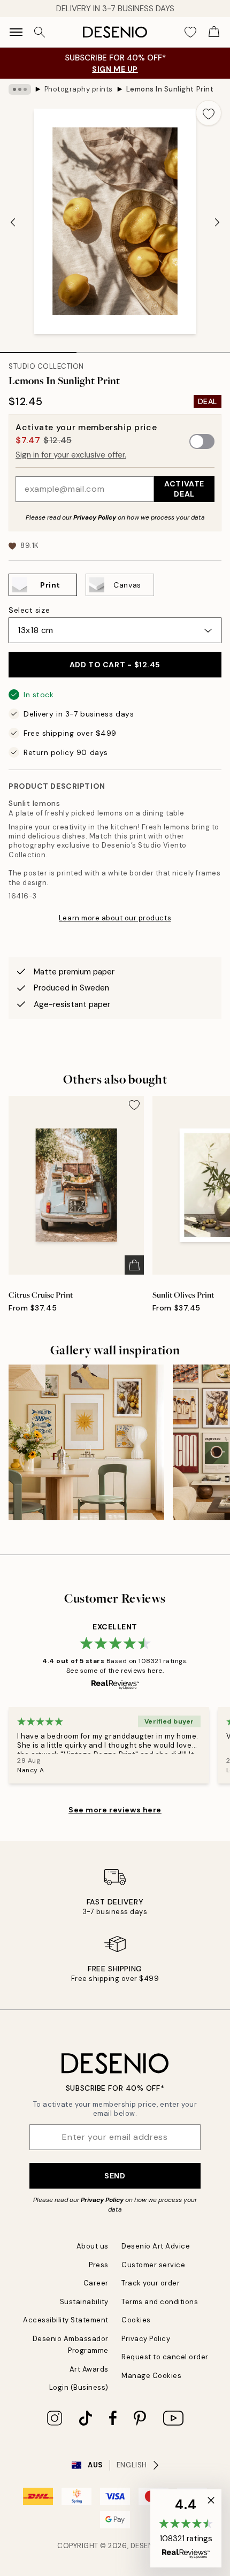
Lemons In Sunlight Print (170, 89)
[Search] (40, 32)
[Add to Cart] (134, 1265)
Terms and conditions (160, 2302)
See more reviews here (115, 1810)
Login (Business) (79, 2387)
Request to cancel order (165, 2357)
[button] (186, 2528)
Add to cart (115, 665)
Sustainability (84, 2302)
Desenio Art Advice (156, 2246)
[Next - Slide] (217, 222)
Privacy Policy (95, 517)
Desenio (146, 2546)
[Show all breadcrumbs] (20, 89)
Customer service (153, 2265)
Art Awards (89, 2369)
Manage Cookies (151, 2376)
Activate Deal (184, 489)
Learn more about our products (115, 918)
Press (99, 2265)
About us (93, 2246)
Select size (29, 610)
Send (115, 2176)
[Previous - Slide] (13, 222)
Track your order (151, 2283)
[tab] (38, 349)
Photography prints (79, 89)
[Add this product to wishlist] (209, 113)
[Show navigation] (16, 32)
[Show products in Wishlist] (190, 32)
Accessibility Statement (66, 2320)
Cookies (136, 2320)
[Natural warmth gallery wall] (86, 1442)
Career (96, 2283)
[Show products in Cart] (214, 32)
